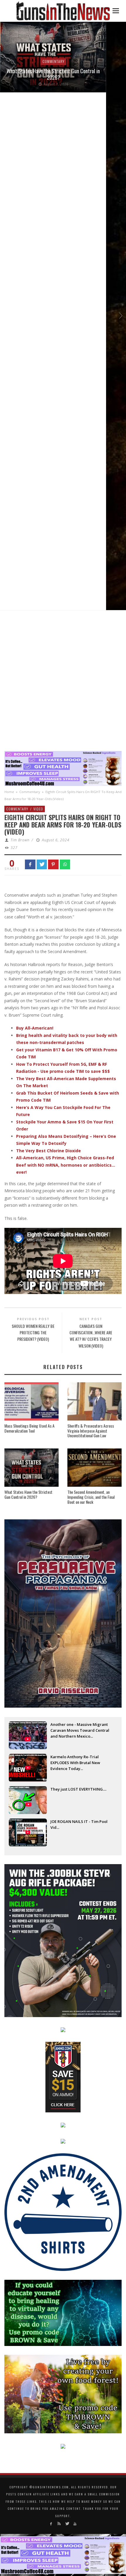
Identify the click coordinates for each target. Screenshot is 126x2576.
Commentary (53, 61)
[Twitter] (67, 2524)
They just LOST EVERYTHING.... (78, 1789)
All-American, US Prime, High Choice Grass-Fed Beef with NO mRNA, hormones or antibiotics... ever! (66, 1165)
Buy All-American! (35, 1028)
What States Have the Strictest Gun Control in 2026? (53, 74)
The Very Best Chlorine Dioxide (48, 1151)
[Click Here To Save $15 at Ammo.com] (63, 2077)
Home (9, 792)
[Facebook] (51, 2524)
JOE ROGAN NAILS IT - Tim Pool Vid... (79, 1824)
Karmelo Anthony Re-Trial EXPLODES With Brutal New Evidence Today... (75, 1763)
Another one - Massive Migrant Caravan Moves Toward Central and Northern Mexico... (80, 1730)
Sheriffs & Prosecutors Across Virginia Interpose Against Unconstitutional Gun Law (91, 1431)
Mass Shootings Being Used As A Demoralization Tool (29, 1428)
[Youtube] (75, 2524)
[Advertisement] (63, 682)
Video (38, 809)
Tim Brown (20, 840)
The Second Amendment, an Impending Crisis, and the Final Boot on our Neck (91, 1497)
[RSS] (59, 2524)
